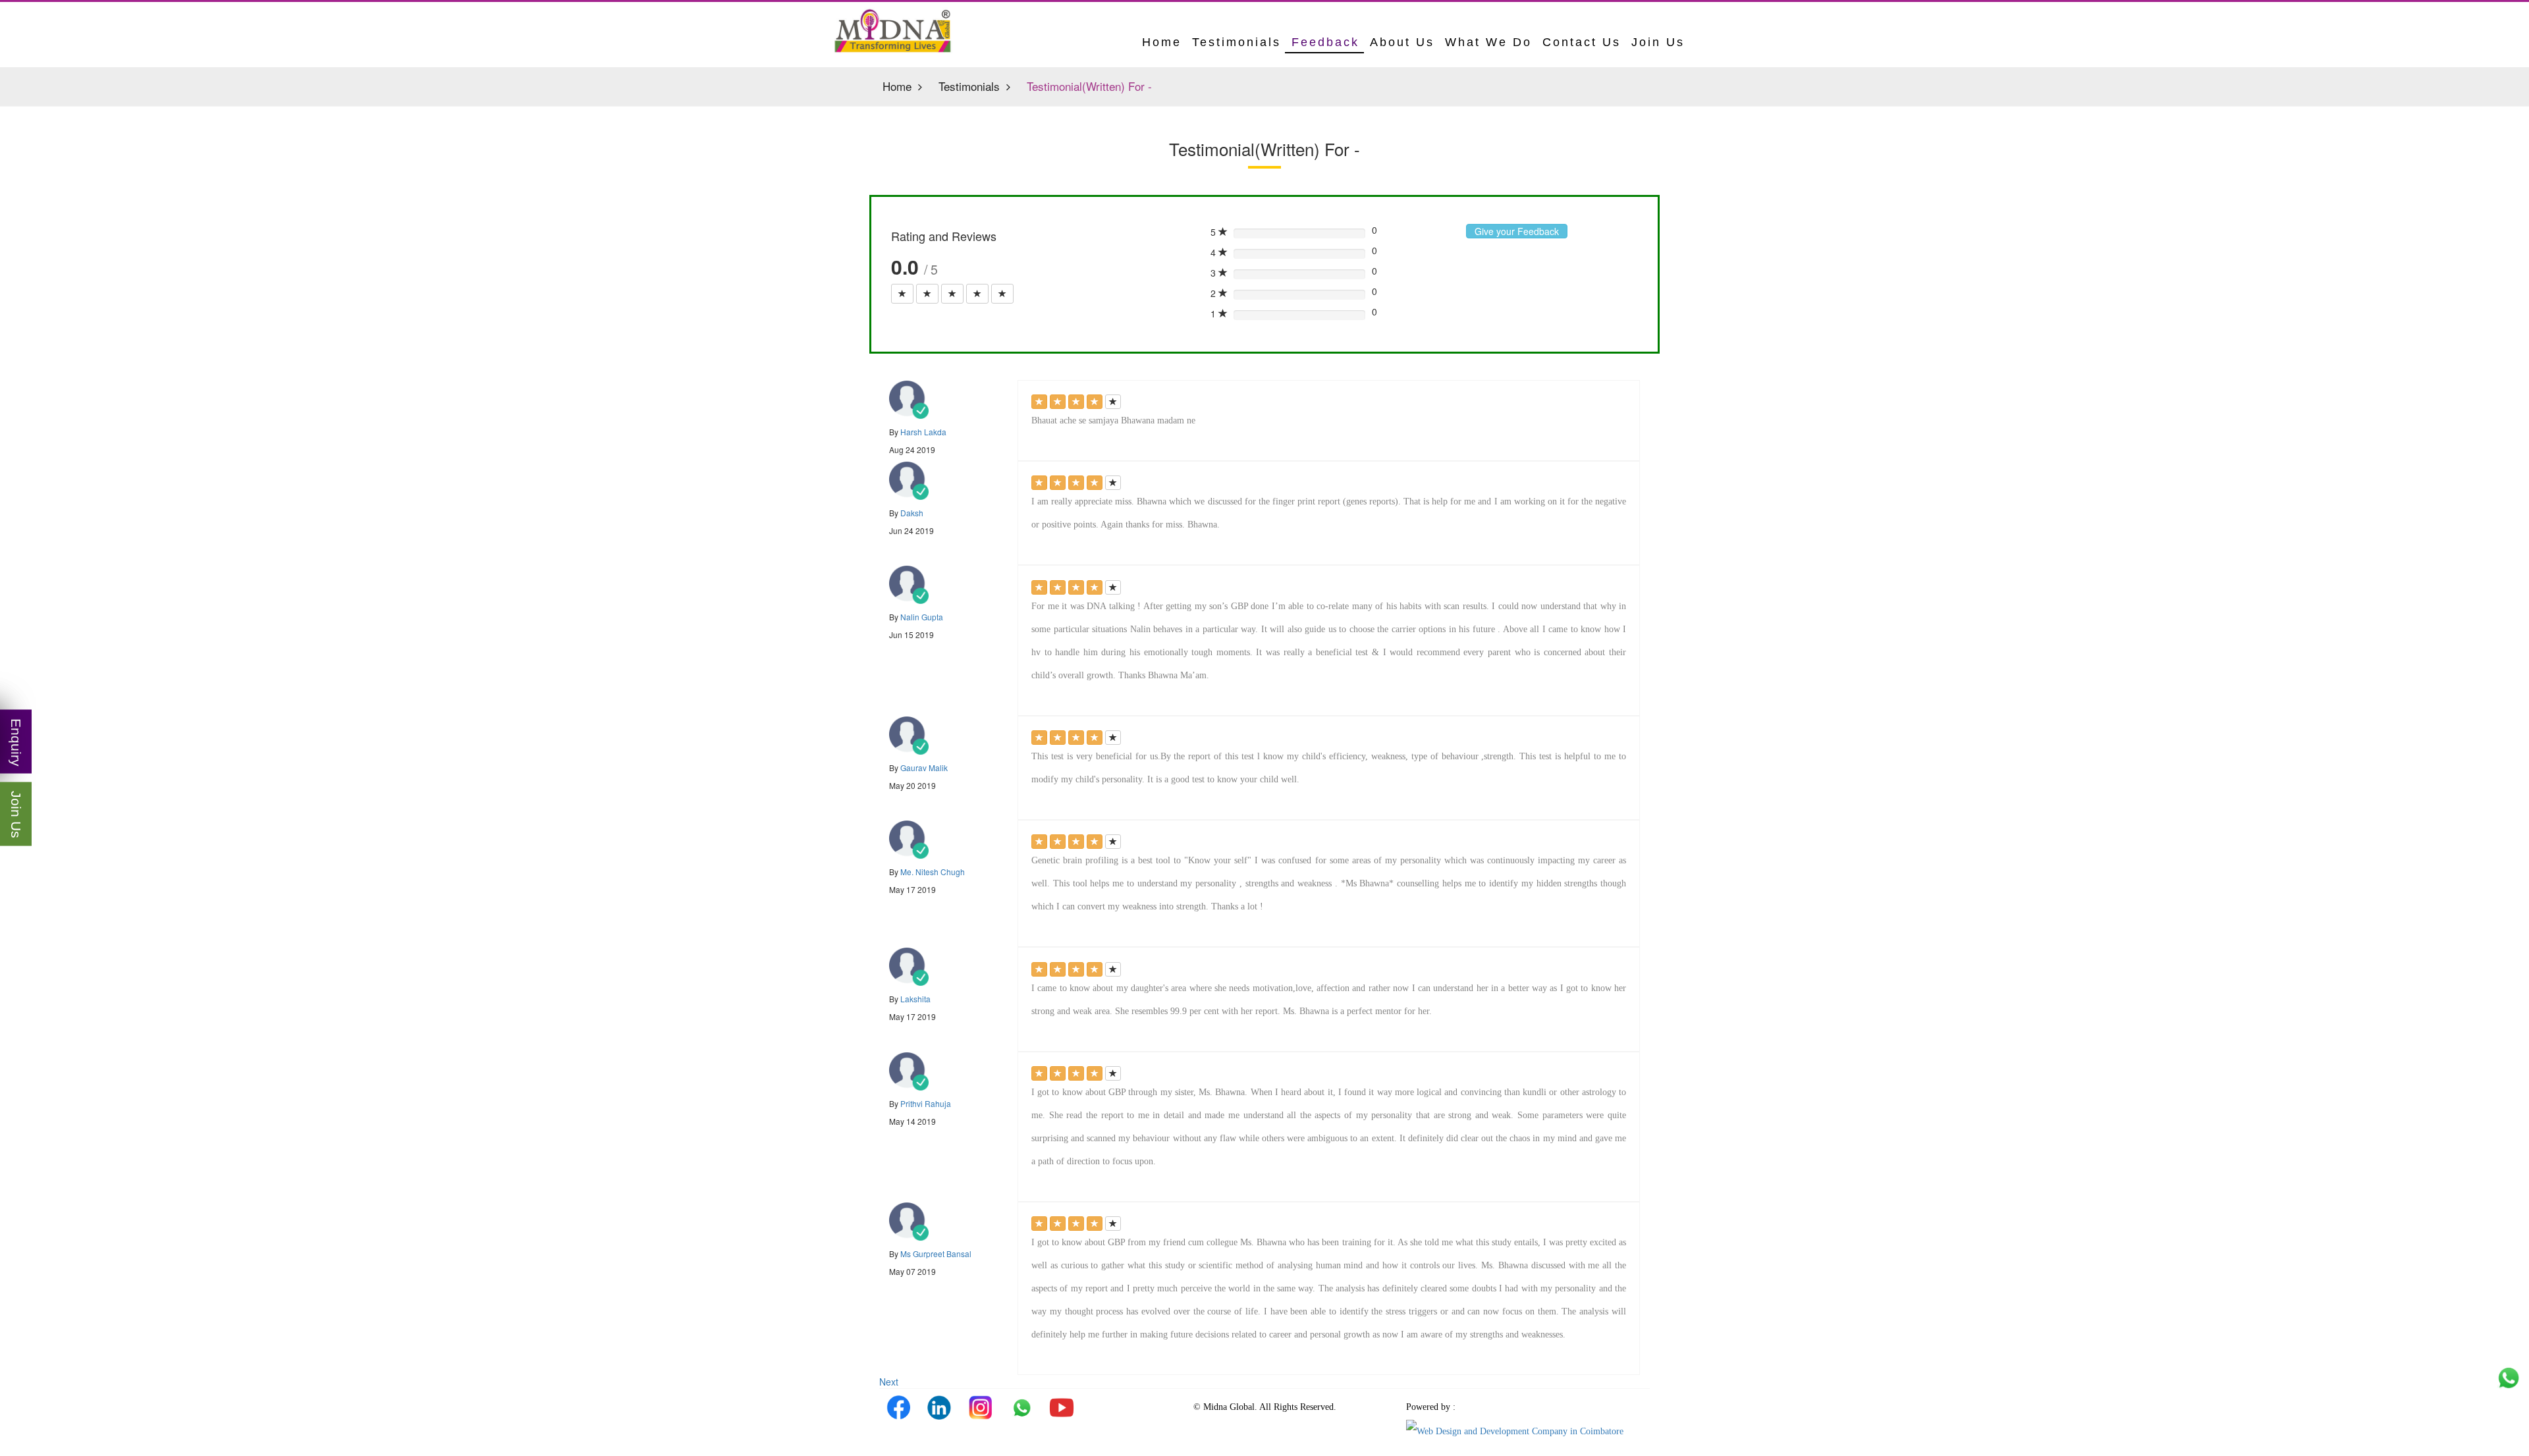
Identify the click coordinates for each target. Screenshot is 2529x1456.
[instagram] (980, 1407)
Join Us (1658, 42)
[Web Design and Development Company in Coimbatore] (1515, 1430)
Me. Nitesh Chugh (933, 872)
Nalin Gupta (922, 617)
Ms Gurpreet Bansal (936, 1254)
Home (897, 86)
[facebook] (898, 1407)
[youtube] (1062, 1407)
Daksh (912, 513)
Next (889, 1382)
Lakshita (915, 999)
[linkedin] (939, 1407)
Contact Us (1582, 42)
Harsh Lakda (923, 432)
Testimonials (1237, 42)
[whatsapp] (1021, 1407)
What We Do (1488, 42)
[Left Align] (902, 294)
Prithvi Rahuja (926, 1103)
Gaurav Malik (924, 768)
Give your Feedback (1517, 231)
